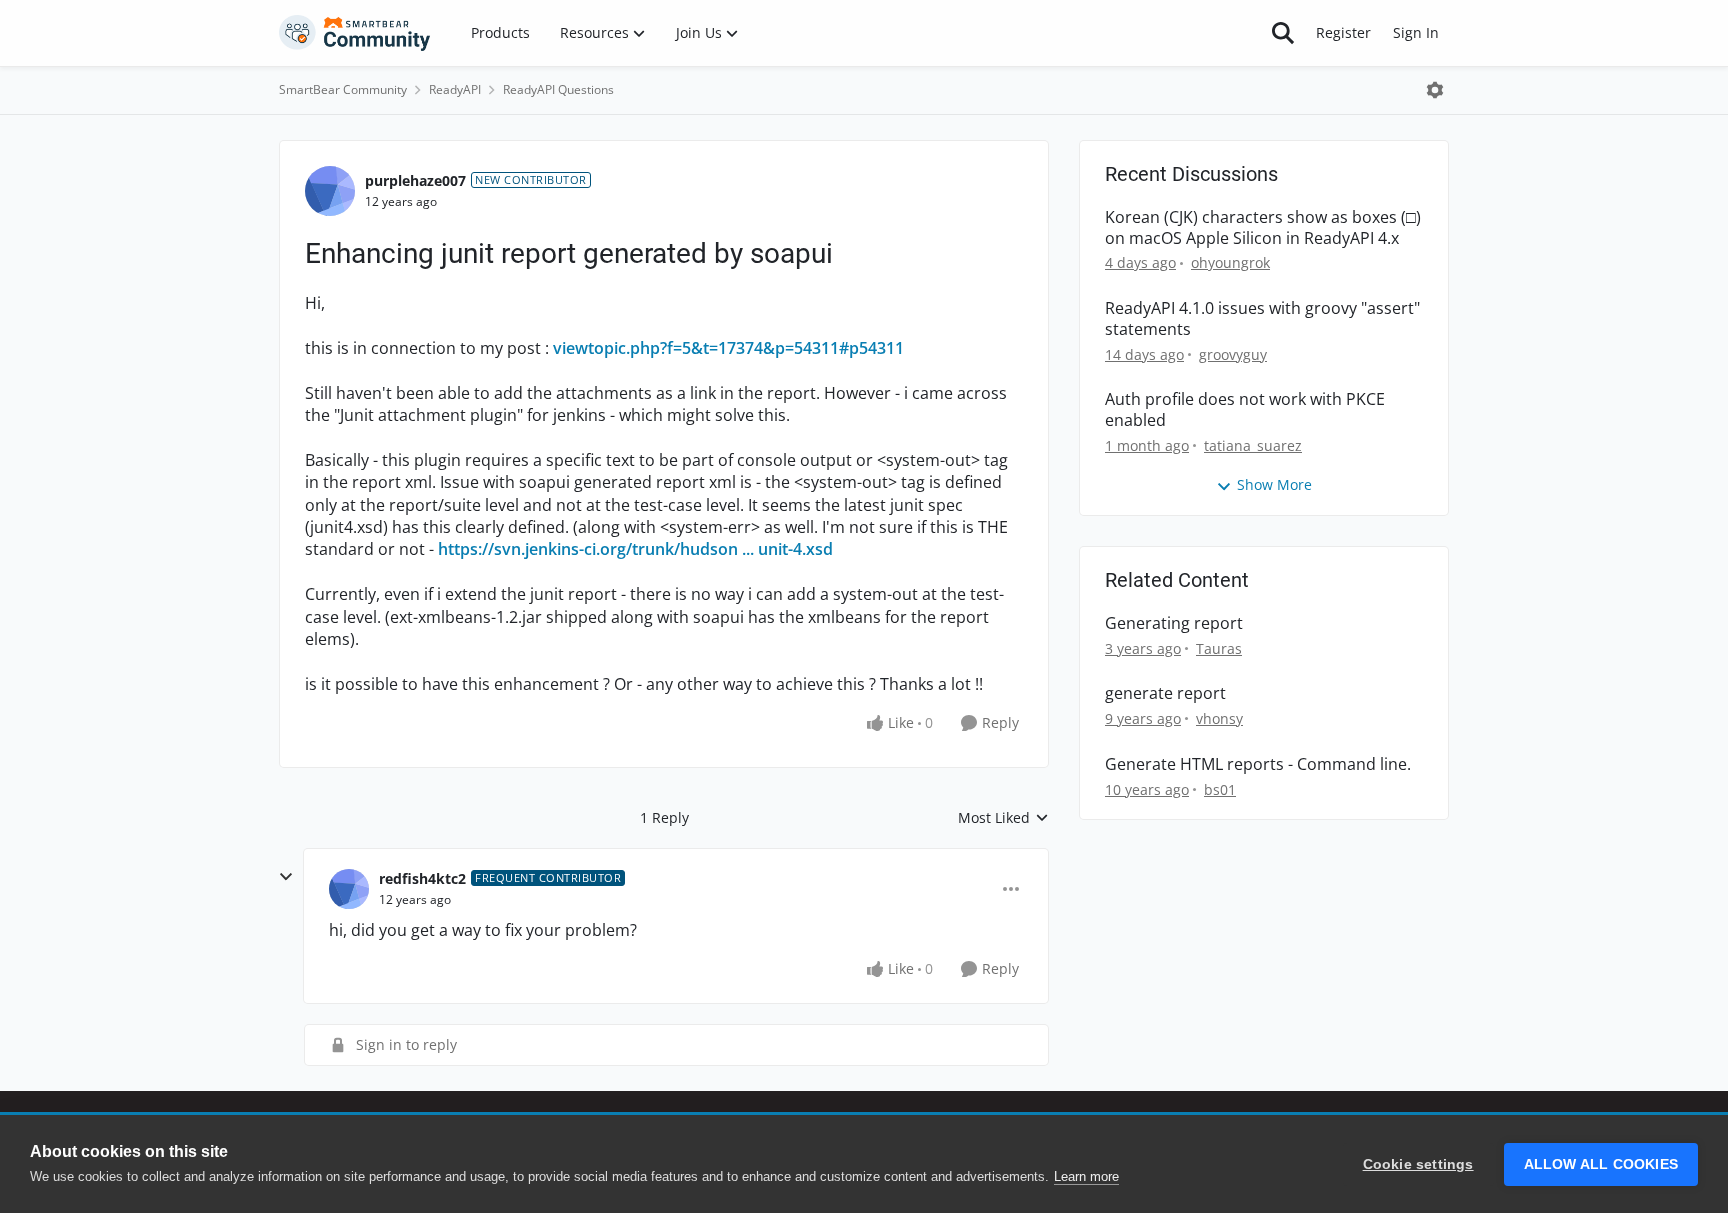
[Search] (1283, 33)
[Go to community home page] (355, 33)
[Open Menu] (1435, 90)
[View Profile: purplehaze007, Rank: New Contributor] (330, 191)
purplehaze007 (415, 180)
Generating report (1174, 623)
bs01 (1220, 789)
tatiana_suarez (1253, 445)
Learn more (1086, 1176)
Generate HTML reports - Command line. (1258, 764)
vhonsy (1219, 718)
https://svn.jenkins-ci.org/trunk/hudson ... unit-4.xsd (635, 549)
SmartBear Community (343, 89)
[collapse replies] (286, 877)
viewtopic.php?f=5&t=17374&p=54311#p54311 (728, 348)
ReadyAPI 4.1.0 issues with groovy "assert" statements (1262, 319)
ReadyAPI (455, 89)
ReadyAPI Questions (558, 89)
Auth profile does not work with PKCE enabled (1245, 410)
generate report (1165, 693)
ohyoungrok (1230, 262)
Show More (1274, 484)
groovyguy (1233, 354)
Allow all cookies (1601, 1164)
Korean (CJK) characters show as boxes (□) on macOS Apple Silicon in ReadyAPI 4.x (1263, 228)
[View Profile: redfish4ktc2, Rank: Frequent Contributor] (349, 889)
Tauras (1219, 648)
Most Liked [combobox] (1003, 818)
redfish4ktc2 (422, 878)
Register (1343, 32)
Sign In (1416, 32)
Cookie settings (1418, 1164)
